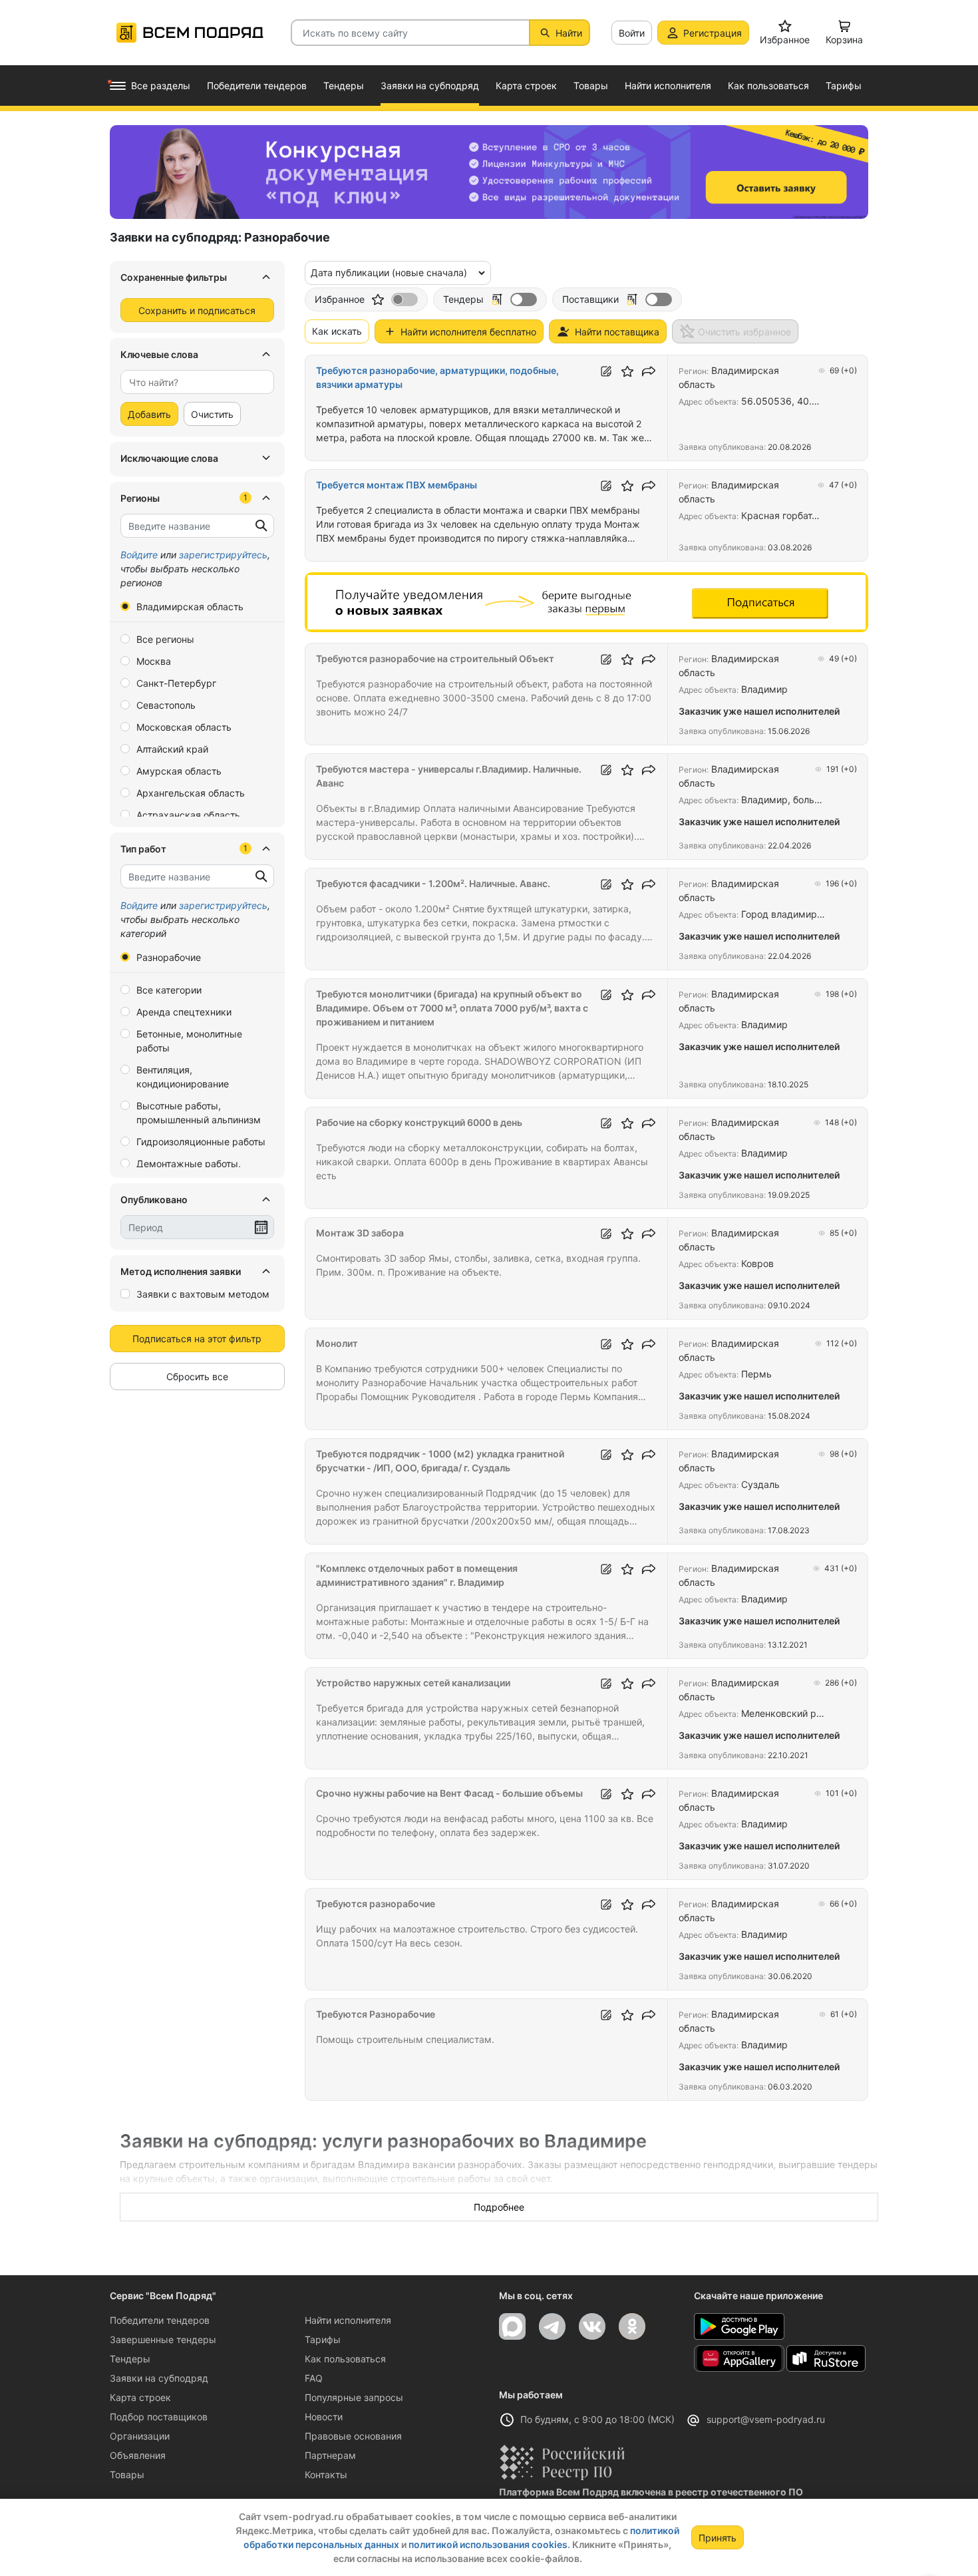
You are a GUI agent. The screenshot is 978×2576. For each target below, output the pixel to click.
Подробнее (499, 2207)
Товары (127, 2475)
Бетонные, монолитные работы (189, 1041)
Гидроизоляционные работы (201, 1142)
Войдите (139, 555)
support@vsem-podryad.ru (766, 2419)
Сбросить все (197, 1377)
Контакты (326, 2475)
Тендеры (130, 2359)
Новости (324, 2417)
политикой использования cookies (488, 2544)
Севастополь (166, 705)
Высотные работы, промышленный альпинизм (199, 1113)
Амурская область (179, 771)
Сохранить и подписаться (197, 310)
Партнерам (330, 2455)
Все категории (169, 990)
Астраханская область (188, 815)
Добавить (149, 414)
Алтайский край (172, 749)
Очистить (212, 414)
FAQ (314, 2378)
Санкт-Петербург (176, 683)
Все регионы (165, 639)
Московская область (184, 727)
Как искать (337, 331)
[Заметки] (606, 371)
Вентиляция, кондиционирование (183, 1077)
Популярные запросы (354, 2397)
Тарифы (323, 2339)
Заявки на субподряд (159, 2378)
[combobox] (197, 382)
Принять (718, 2538)
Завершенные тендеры (163, 2339)
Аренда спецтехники (184, 1012)
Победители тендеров (160, 2320)
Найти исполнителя (348, 2320)
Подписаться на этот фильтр (197, 1339)
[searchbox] (192, 382)
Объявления (138, 2455)
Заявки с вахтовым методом (203, 1294)
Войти (632, 33)
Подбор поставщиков (159, 2417)
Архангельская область (191, 793)
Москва (154, 661)
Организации (140, 2436)
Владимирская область (190, 607)
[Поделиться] (649, 371)
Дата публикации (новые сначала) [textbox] (389, 273)
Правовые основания (353, 2436)
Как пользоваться (345, 2359)
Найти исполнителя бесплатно (468, 332)
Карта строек (140, 2397)
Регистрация (713, 33)
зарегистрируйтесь (223, 555)
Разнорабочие (169, 957)
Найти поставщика (617, 332)
